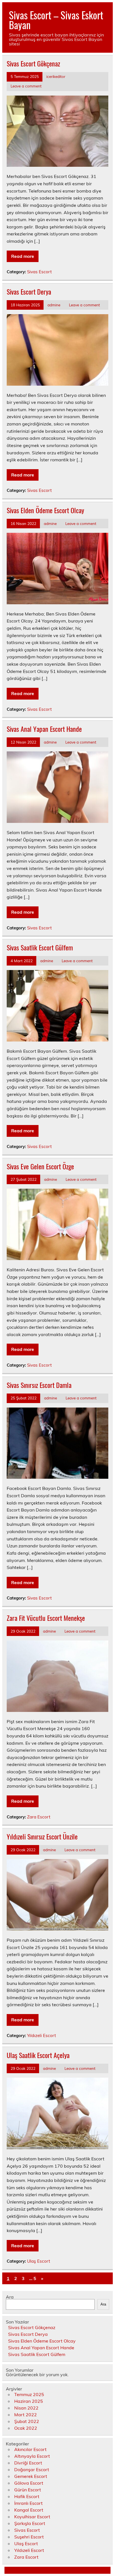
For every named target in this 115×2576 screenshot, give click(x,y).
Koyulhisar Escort (32, 2517)
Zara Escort (39, 1817)
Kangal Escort (29, 2510)
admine (54, 305)
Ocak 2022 (26, 2428)
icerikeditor (56, 76)
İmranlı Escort (28, 2503)
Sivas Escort (39, 272)
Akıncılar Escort (30, 2449)
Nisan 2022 (26, 2408)
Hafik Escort (27, 2496)
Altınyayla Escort (32, 2456)
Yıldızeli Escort (41, 2035)
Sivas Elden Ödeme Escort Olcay (45, 510)
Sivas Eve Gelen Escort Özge (40, 1166)
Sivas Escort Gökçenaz (33, 63)
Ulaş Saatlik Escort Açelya (38, 2055)
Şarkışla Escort (30, 2523)
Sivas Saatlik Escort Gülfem (40, 947)
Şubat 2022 (27, 2421)
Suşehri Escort (29, 2537)
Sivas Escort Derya (29, 291)
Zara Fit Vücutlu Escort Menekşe (46, 1618)
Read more (23, 256)
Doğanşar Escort (32, 2469)
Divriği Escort (28, 2463)
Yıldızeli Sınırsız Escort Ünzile (42, 1836)
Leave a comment (26, 86)
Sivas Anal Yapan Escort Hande (44, 729)
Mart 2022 (26, 2415)
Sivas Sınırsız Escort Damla (39, 1385)
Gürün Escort (28, 2490)
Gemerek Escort (31, 2476)
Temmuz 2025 (29, 2394)
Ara (10, 2297)
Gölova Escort (29, 2483)
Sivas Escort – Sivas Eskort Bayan (56, 20)
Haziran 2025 (29, 2401)
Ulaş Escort (39, 2261)
